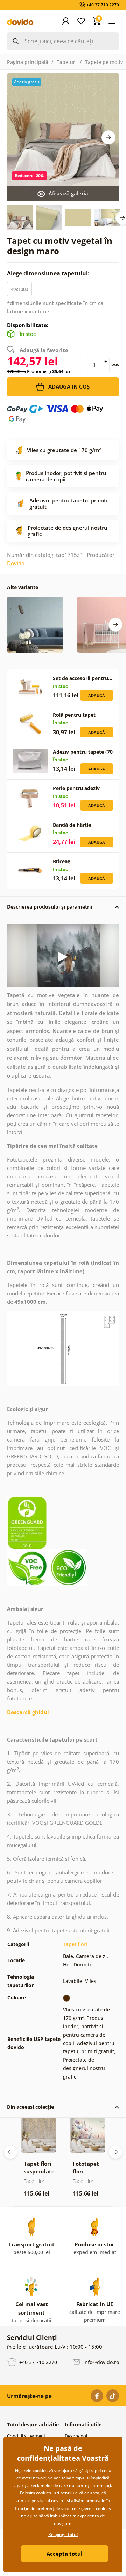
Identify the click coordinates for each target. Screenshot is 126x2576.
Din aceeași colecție (30, 2107)
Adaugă (97, 695)
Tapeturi (67, 62)
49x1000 (19, 289)
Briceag (62, 861)
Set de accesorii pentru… (83, 678)
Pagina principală (28, 62)
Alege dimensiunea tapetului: (49, 273)
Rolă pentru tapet (74, 715)
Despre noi (76, 2436)
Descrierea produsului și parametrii (50, 907)
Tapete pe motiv (104, 62)
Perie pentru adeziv (76, 788)
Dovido (16, 563)
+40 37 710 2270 (37, 2362)
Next (108, 137)
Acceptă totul (65, 2554)
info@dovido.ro (100, 2362)
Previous (10, 2152)
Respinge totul (63, 2534)
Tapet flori (75, 1944)
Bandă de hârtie (72, 825)
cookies (44, 2493)
